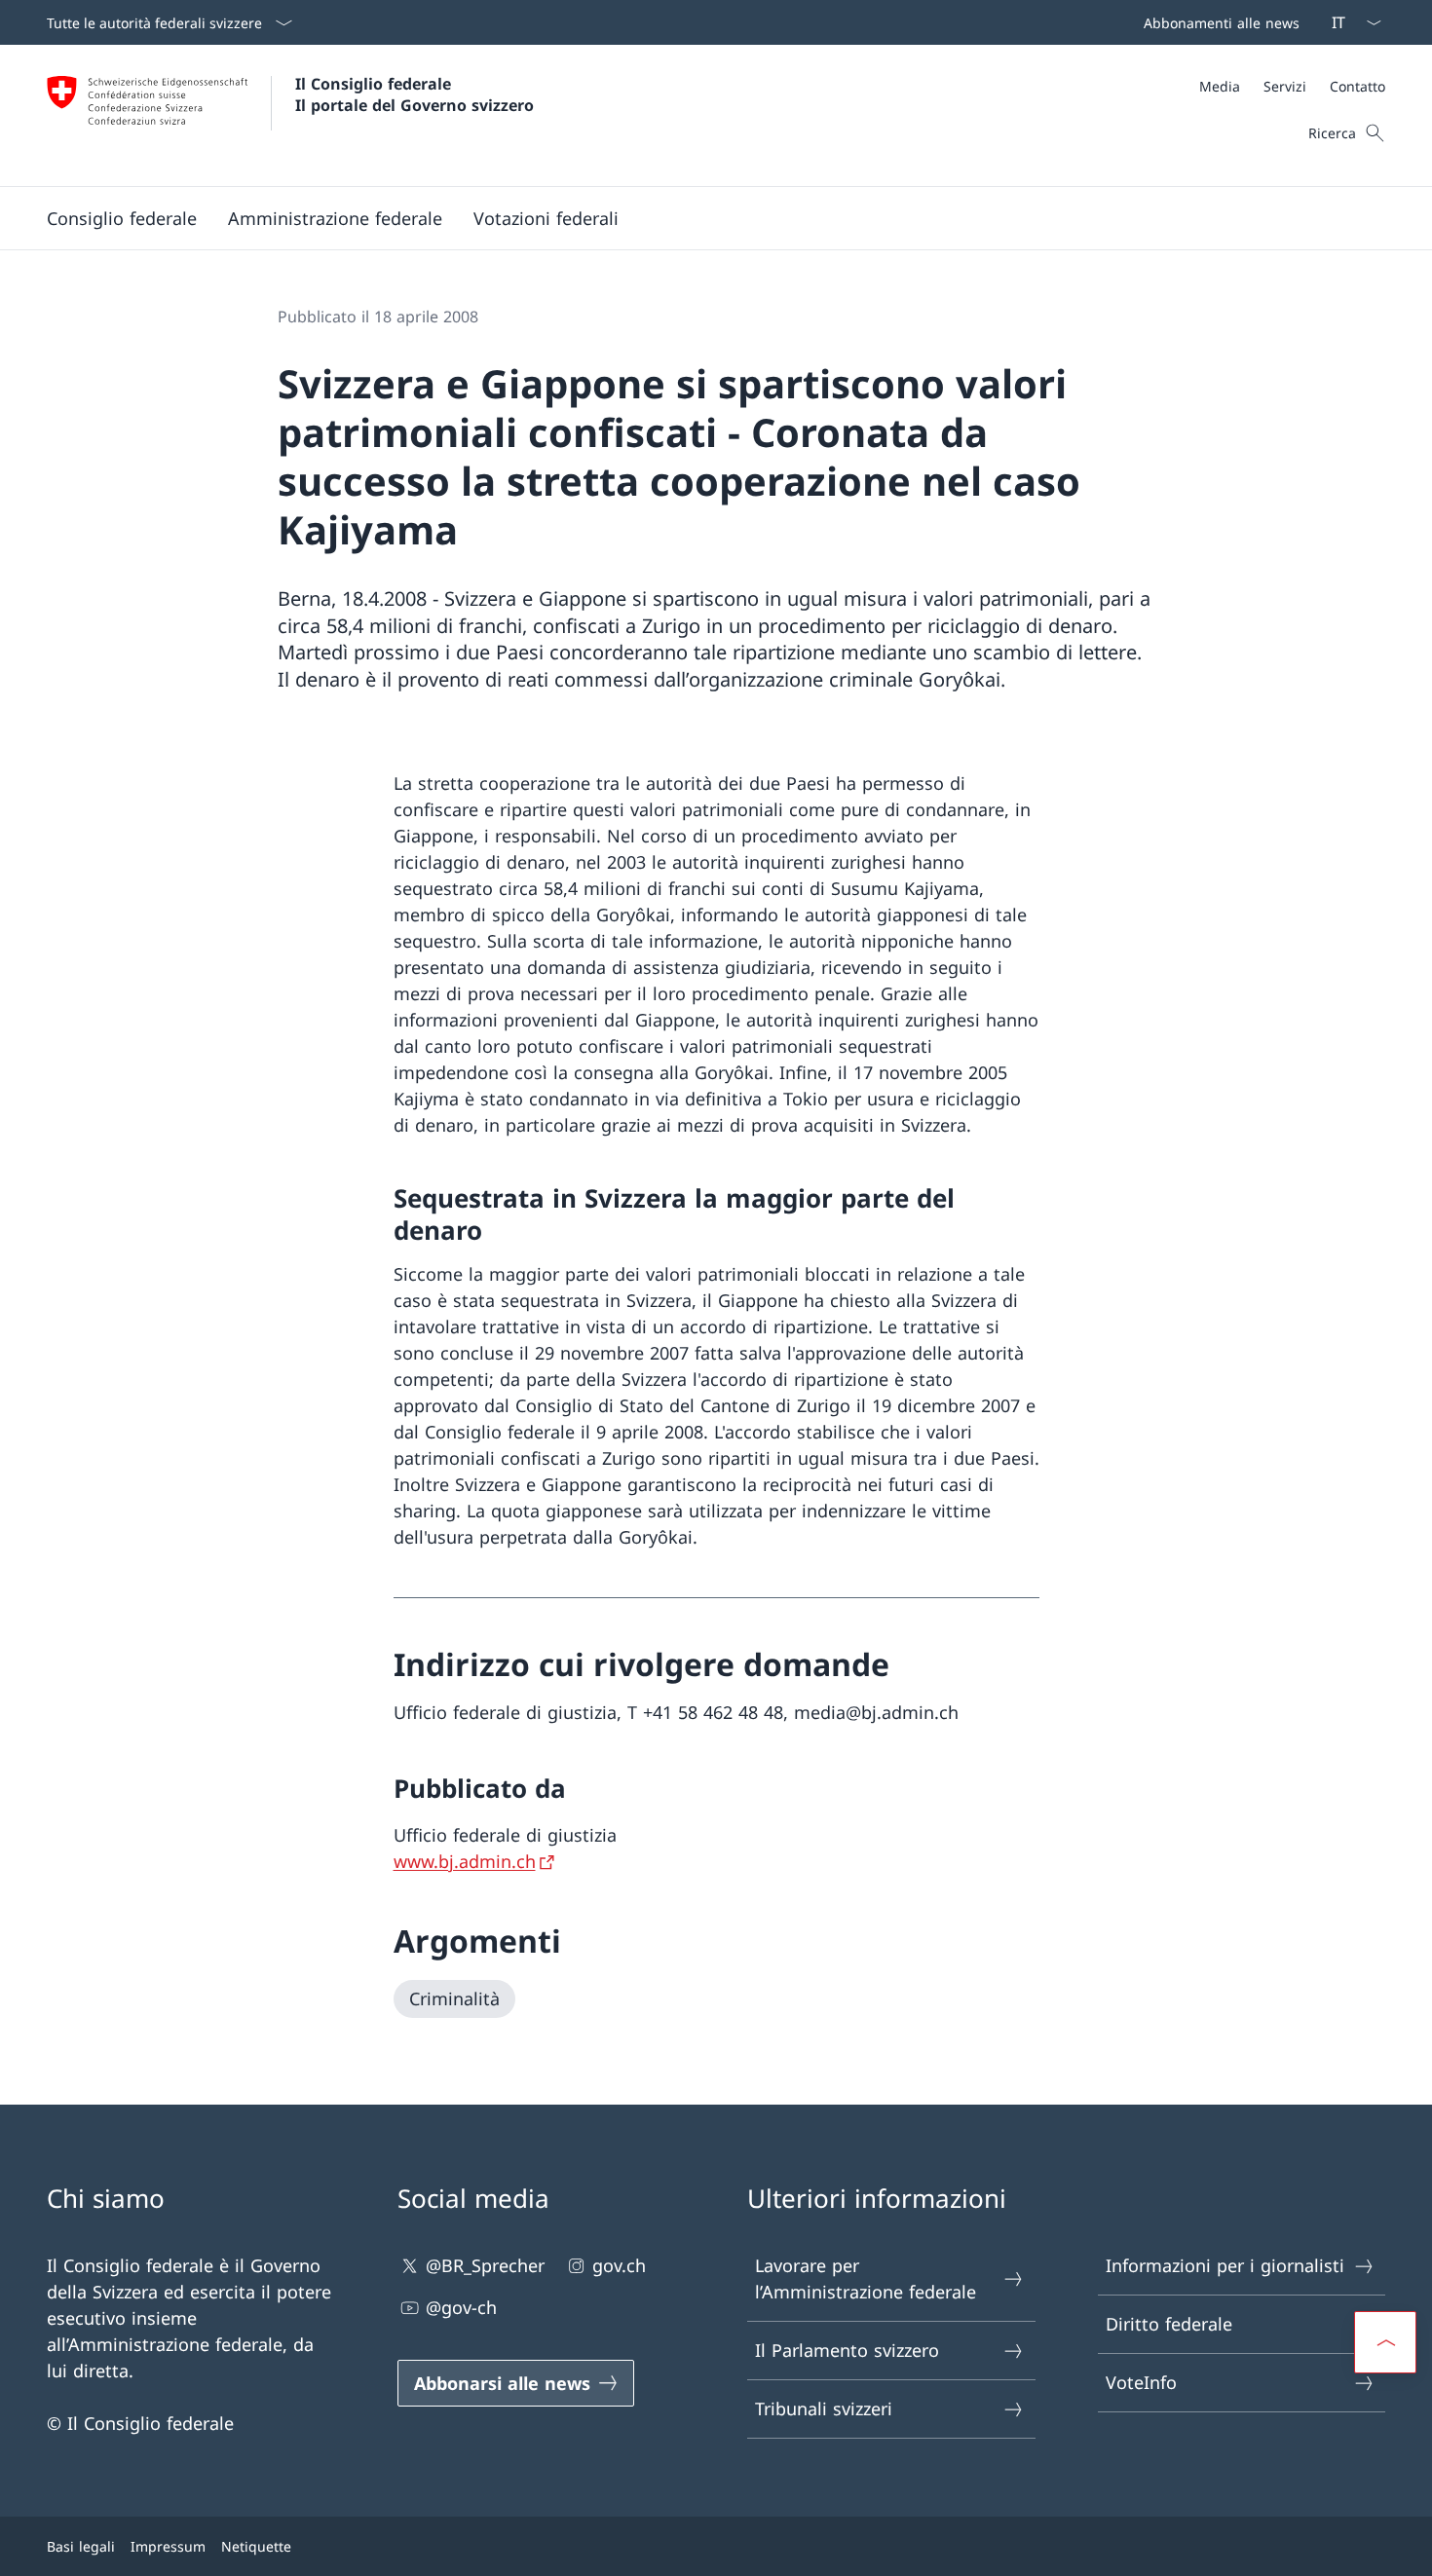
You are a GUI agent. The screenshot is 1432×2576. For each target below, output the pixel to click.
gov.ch (619, 2265)
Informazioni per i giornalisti (1225, 2265)
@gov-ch (461, 2307)
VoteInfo (1141, 2382)
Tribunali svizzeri (824, 2408)
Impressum (168, 2546)
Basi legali (81, 2546)
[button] (122, 218)
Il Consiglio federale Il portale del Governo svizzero (415, 94)
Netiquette (256, 2546)
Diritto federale (1169, 2324)
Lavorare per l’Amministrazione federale (866, 2278)
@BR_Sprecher (485, 2265)
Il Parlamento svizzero (847, 2350)
